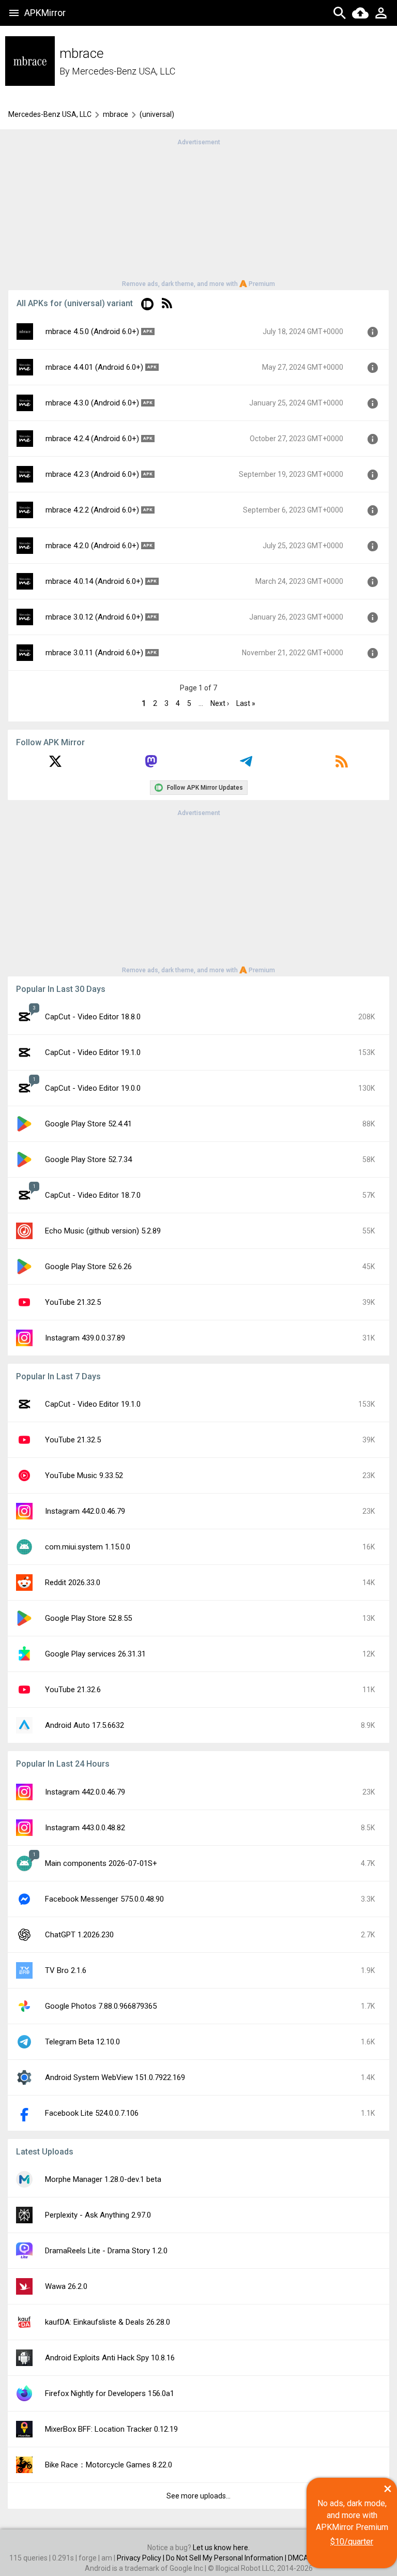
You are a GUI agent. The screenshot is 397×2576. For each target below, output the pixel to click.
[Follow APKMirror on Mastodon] (151, 765)
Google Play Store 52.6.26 (88, 1267)
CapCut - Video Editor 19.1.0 (93, 1052)
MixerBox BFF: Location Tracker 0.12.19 (111, 2429)
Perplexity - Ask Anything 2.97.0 (98, 2215)
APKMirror (45, 13)
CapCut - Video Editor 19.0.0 (93, 1088)
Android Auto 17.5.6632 (85, 1725)
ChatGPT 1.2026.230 (79, 1935)
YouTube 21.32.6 (73, 1690)
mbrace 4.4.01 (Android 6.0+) (94, 367)
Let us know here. (221, 2548)
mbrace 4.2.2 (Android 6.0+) (92, 510)
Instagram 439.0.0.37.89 (85, 1338)
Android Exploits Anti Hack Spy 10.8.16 (110, 2358)
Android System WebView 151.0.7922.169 (115, 2077)
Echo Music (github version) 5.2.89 (103, 1231)
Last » (246, 703)
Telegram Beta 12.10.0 (82, 2042)
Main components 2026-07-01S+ (101, 1863)
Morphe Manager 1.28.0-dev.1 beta (103, 2179)
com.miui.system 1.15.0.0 (88, 1547)
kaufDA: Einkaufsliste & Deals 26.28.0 (108, 2322)
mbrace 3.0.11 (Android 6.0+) (94, 653)
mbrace (116, 114)
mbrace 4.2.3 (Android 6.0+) (92, 474)
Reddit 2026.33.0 (73, 1583)
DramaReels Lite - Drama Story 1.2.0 (106, 2251)
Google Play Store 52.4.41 (88, 1124)
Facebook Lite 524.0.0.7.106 (92, 2113)
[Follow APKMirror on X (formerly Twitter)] (55, 765)
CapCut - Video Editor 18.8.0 (93, 1017)
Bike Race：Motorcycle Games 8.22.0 (109, 2465)
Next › (220, 703)
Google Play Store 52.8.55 (88, 1618)
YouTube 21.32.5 (73, 1302)
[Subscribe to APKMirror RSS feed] (342, 765)
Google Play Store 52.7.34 (88, 1159)
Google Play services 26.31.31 (95, 1654)
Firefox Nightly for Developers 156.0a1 (110, 2393)
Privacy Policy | (141, 2558)
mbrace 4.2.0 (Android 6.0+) (92, 546)
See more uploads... (198, 2496)
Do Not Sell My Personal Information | (227, 2558)
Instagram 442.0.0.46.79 (85, 1511)
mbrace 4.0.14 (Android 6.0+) (94, 581)
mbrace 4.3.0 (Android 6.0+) (92, 403)
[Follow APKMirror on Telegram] (246, 765)
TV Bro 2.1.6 (66, 1970)
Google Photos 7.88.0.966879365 (101, 2006)
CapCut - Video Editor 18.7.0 (93, 1195)
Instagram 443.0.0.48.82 (85, 1828)
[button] (147, 306)
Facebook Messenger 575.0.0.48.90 (104, 1899)
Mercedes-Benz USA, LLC (124, 71)
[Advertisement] (198, 212)
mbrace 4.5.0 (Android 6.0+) (92, 332)
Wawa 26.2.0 (66, 2286)
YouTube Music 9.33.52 (84, 1475)
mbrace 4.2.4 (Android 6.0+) (92, 439)
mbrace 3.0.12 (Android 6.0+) (94, 617)
